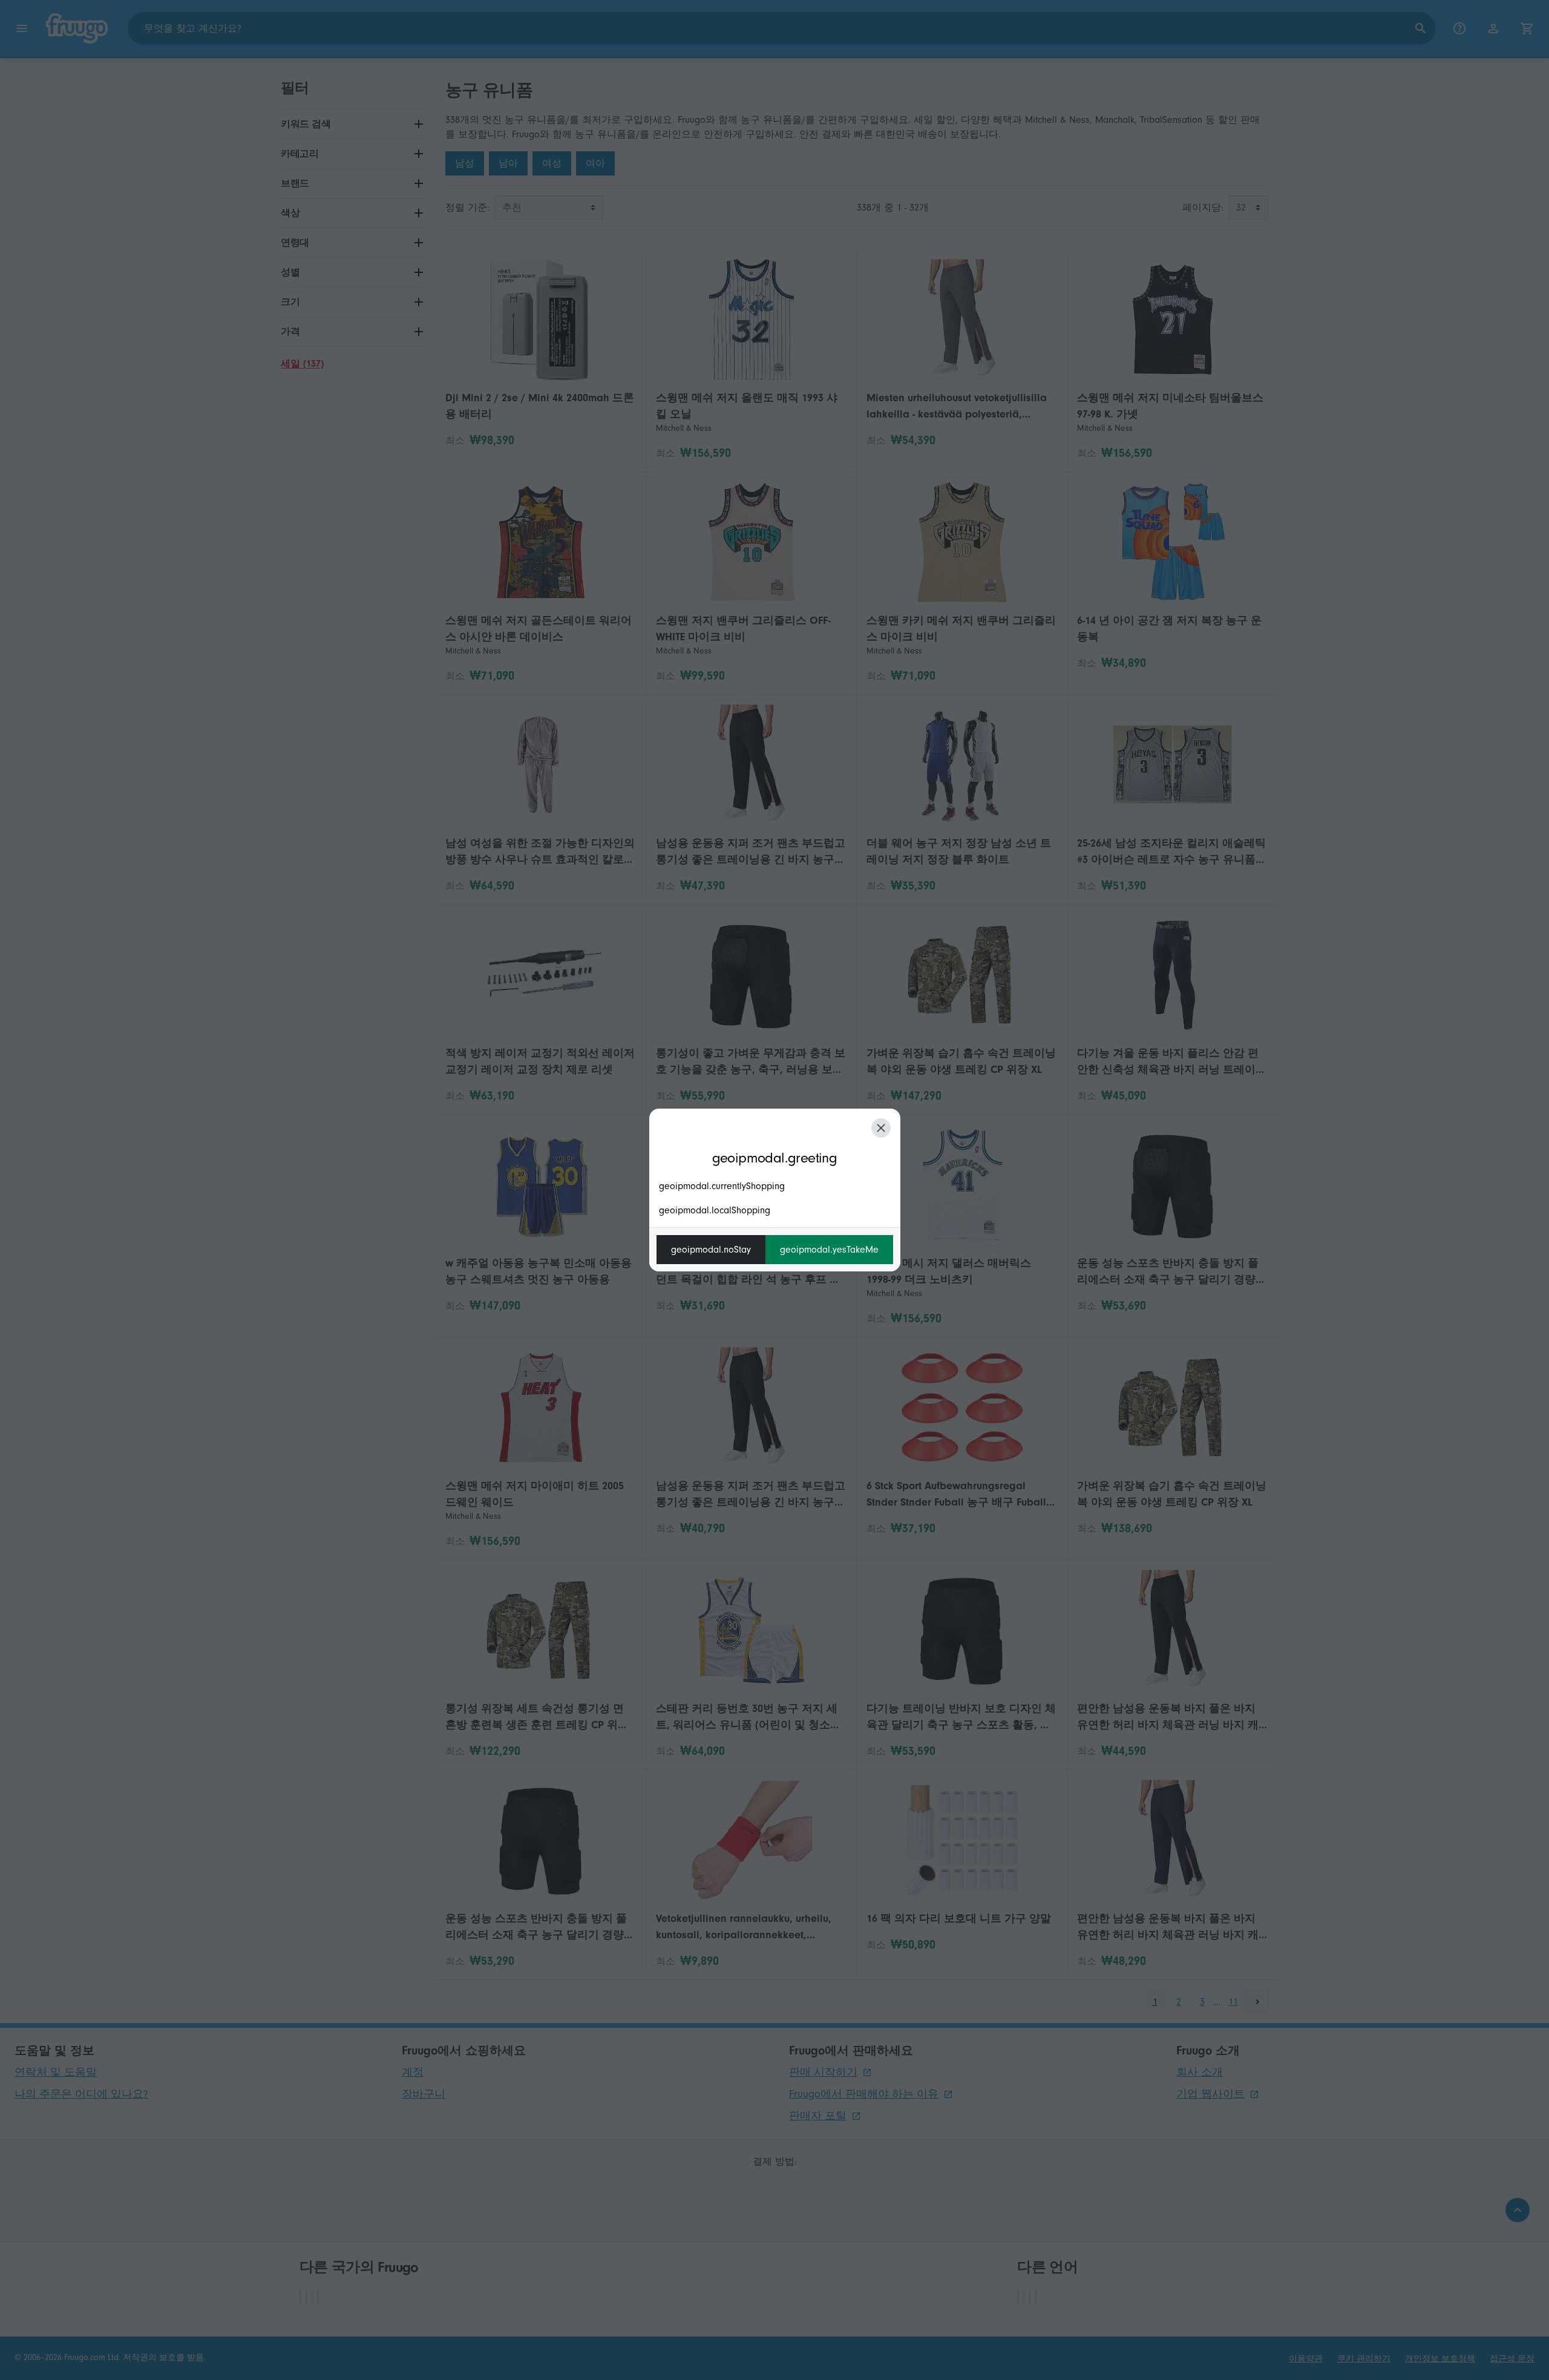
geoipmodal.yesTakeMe (829, 1250)
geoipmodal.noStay (711, 1250)
